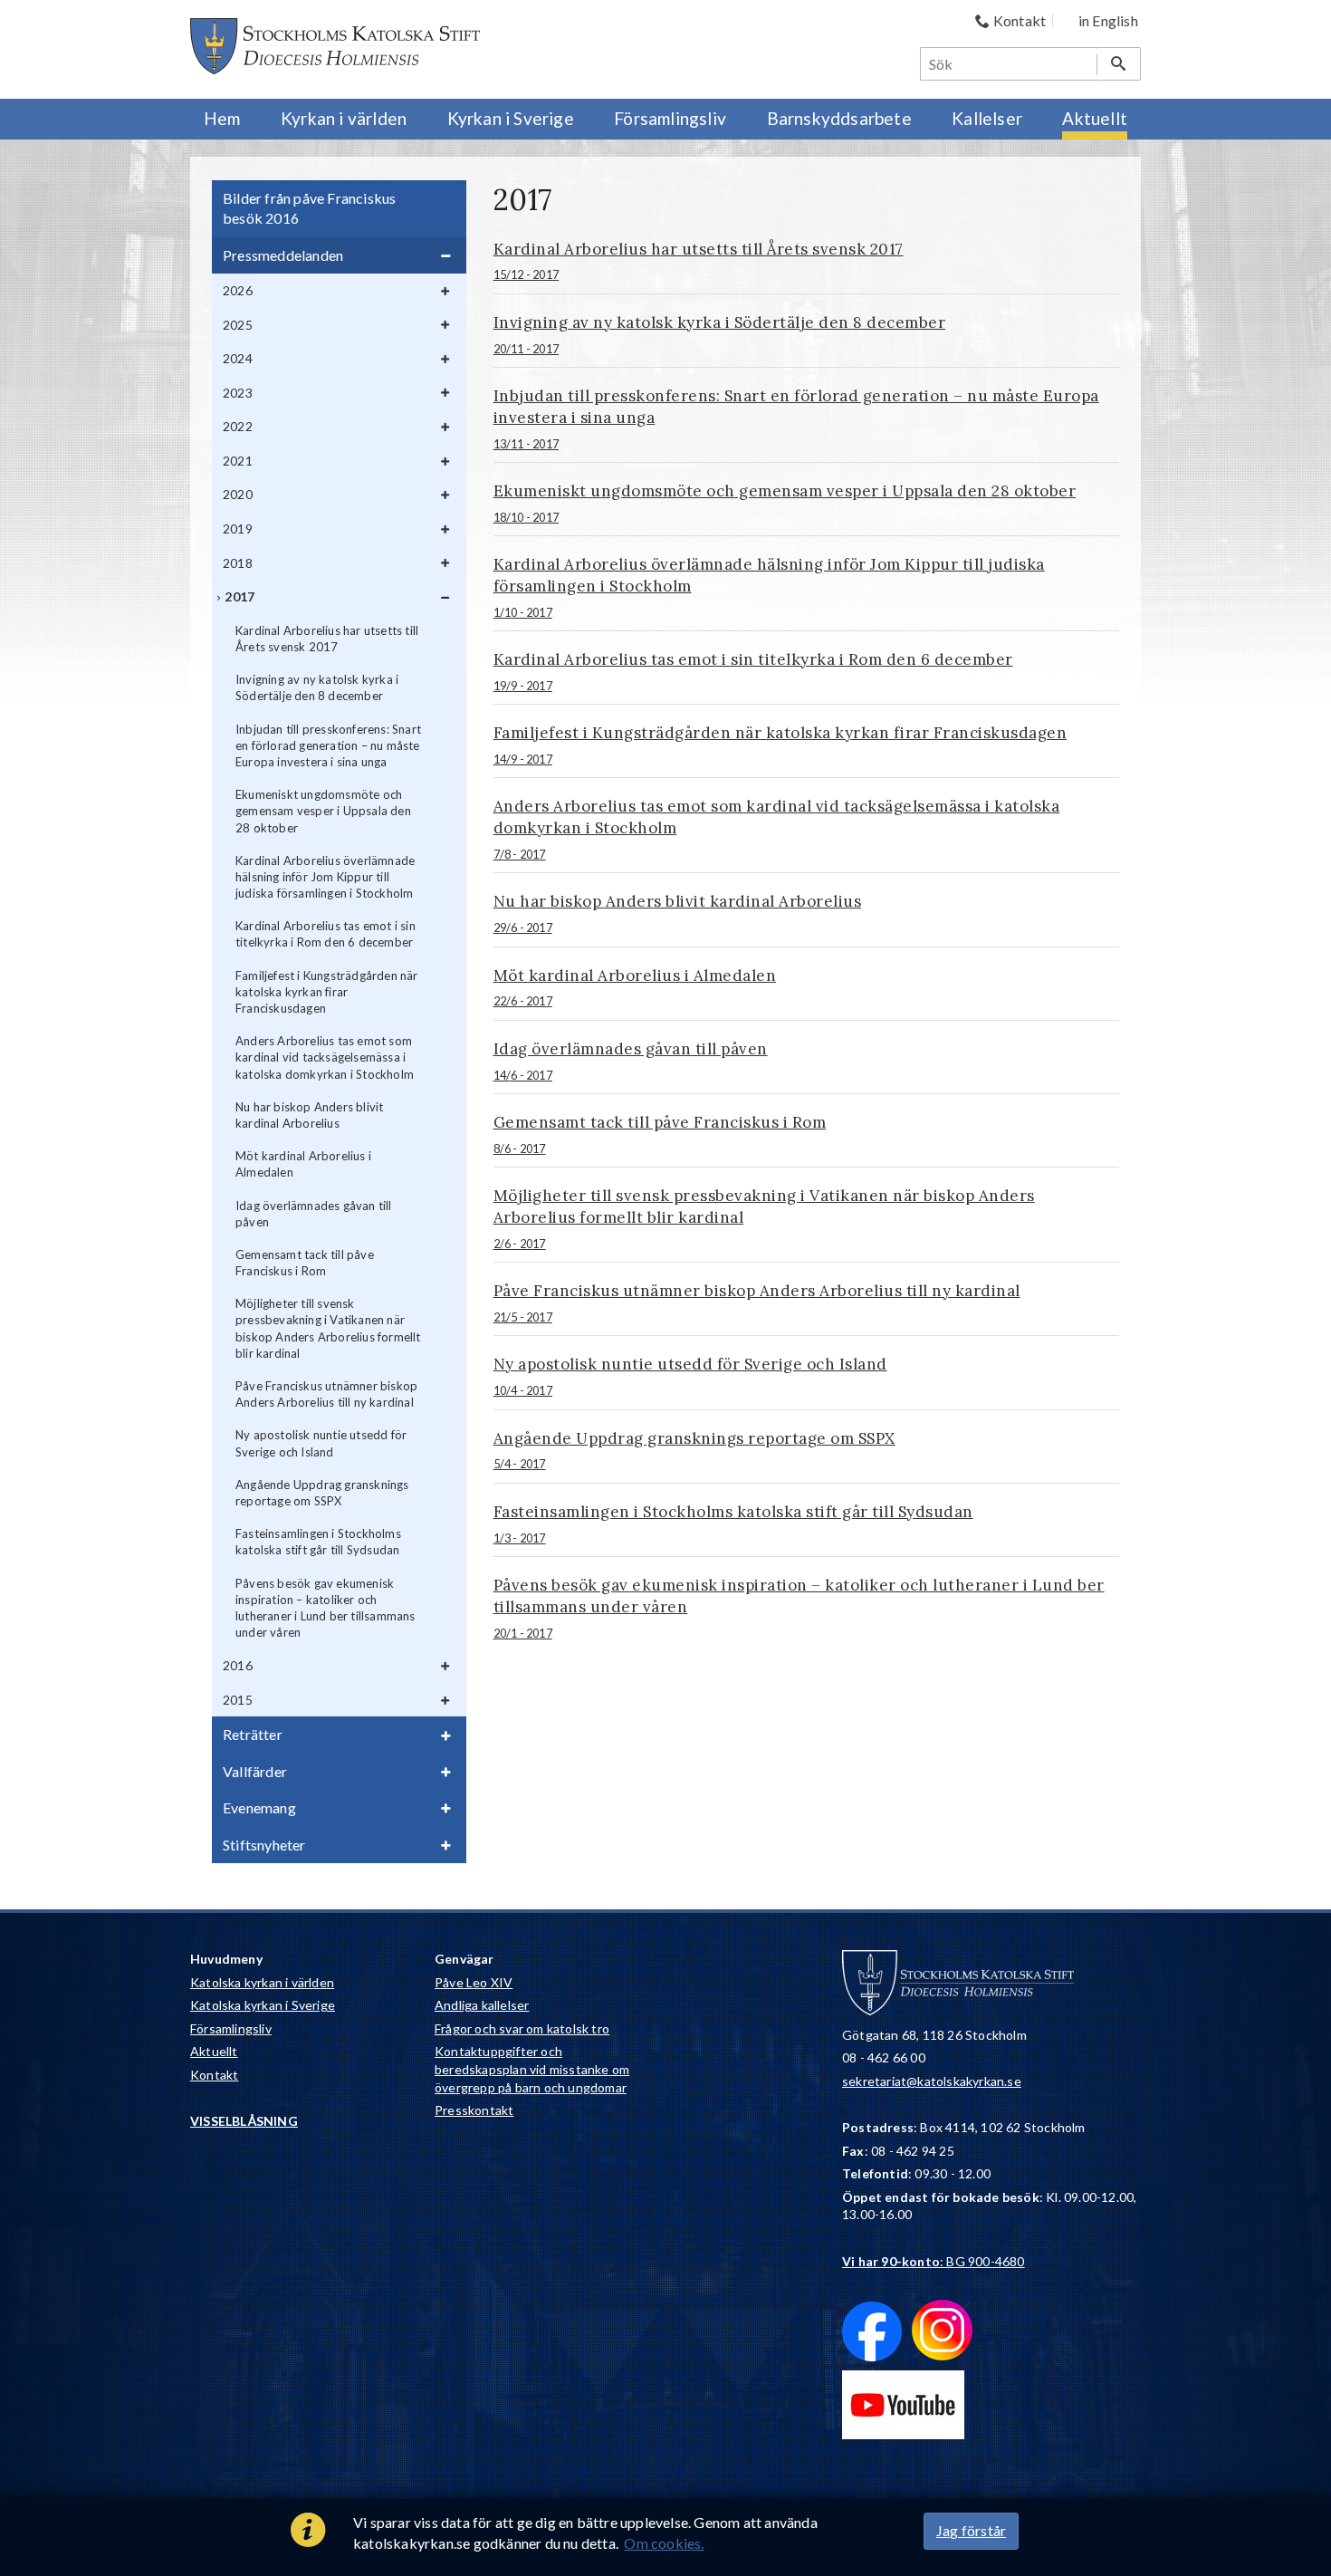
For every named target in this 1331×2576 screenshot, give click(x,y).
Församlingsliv (231, 2028)
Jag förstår (971, 2530)
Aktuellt (214, 2051)
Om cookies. (664, 2543)
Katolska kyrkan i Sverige (263, 2005)
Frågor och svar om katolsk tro (522, 2028)
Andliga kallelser (482, 2005)
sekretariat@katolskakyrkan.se (932, 2081)
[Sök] (1119, 64)
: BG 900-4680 (934, 2261)
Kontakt (214, 2075)
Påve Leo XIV (474, 1982)
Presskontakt (474, 2110)
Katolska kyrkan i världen (262, 1982)
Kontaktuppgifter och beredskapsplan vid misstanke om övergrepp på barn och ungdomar (532, 2069)
